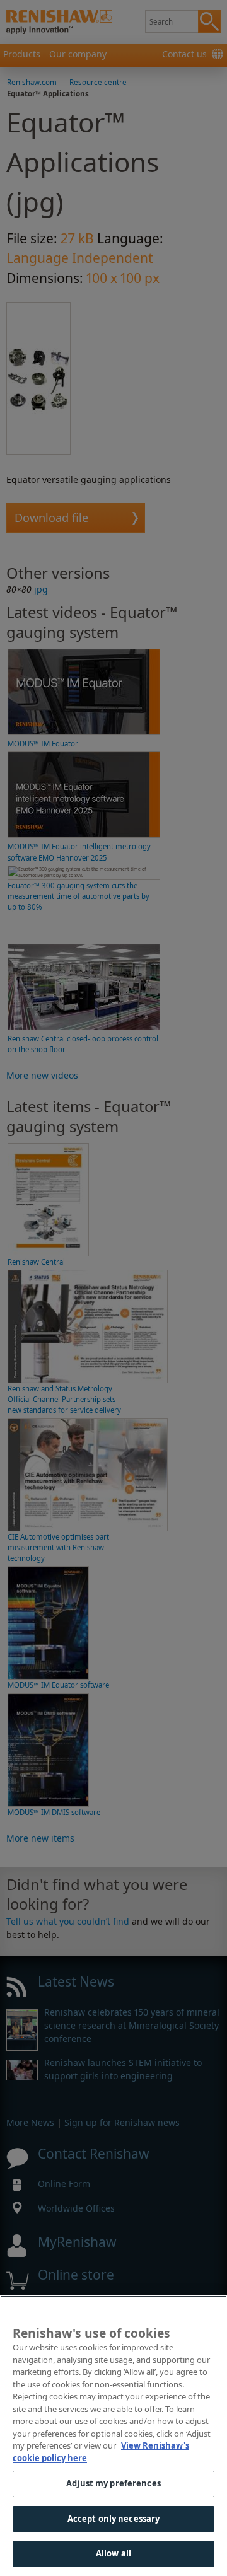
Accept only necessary (114, 2519)
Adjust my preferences (113, 2483)
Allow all (113, 2553)
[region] (113, 2436)
